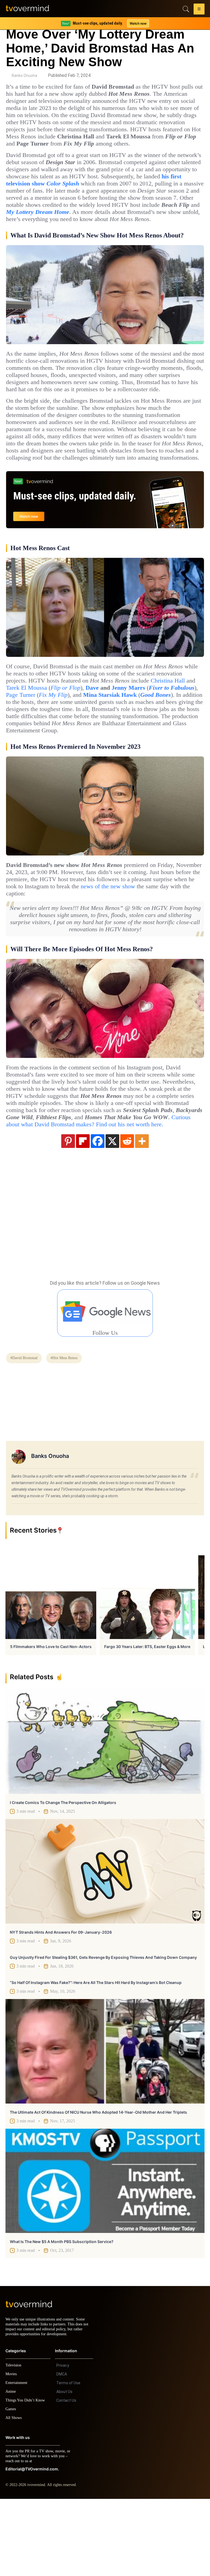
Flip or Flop (164, 737)
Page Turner (133, 744)
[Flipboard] (83, 1213)
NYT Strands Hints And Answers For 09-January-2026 (61, 2004)
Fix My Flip (169, 744)
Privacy (63, 2442)
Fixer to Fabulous (85, 744)
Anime (11, 2469)
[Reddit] (127, 1213)
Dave (193, 737)
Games (12, 2486)
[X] (112, 1213)
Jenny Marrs (37, 744)
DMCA (62, 2451)
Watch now (138, 23)
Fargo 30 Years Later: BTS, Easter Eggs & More (147, 1719)
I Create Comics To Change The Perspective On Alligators (63, 1875)
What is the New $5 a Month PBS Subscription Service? (62, 2314)
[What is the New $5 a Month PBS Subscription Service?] (105, 2253)
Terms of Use (68, 2460)
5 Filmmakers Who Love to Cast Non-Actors (51, 1719)
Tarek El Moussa (122, 737)
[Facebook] (98, 1213)
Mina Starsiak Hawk (35, 752)
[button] (199, 10)
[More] (142, 1213)
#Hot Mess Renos (70, 1430)
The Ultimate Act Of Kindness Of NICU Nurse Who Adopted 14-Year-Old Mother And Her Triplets (98, 2184)
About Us (64, 2469)
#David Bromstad (26, 1430)
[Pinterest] (68, 1213)
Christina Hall (66, 737)
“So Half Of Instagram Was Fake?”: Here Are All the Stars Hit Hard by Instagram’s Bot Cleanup (96, 2055)
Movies (12, 2451)
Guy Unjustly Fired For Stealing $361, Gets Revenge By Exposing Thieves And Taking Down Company (103, 2030)
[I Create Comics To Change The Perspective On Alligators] (105, 1814)
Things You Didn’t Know (27, 2477)
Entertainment (18, 2460)
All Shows (14, 2495)
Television (14, 2442)
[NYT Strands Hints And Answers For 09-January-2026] (105, 1943)
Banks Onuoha (24, 76)
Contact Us (66, 2478)
